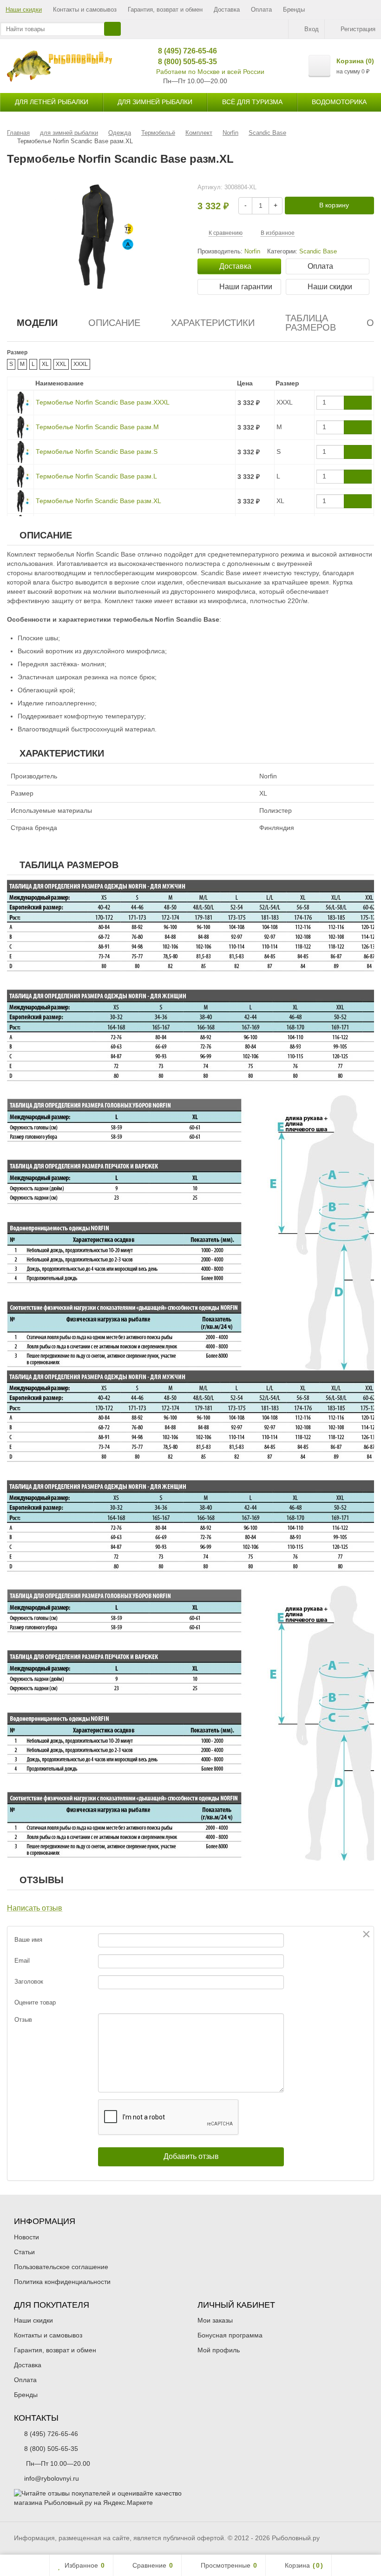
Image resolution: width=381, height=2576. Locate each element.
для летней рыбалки (52, 102)
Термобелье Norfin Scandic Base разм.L (96, 476)
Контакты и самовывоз (85, 10)
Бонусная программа (230, 2335)
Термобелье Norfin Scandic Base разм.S (97, 451)
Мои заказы (215, 2320)
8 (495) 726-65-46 (184, 51)
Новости (26, 2237)
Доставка (227, 10)
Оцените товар (35, 2002)
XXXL (81, 364)
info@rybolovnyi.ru (52, 2478)
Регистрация (358, 29)
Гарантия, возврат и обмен (165, 10)
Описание (114, 323)
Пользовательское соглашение (61, 2267)
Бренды (294, 10)
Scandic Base (318, 252)
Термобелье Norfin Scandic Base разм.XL (99, 501)
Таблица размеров (311, 323)
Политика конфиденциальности (62, 2282)
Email (22, 1961)
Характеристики (213, 323)
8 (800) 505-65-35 (184, 62)
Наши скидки (24, 10)
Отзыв (23, 2020)
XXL (61, 364)
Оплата (261, 10)
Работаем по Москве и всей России (210, 72)
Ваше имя (28, 1940)
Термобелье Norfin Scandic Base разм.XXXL (103, 402)
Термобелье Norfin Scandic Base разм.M (97, 427)
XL (45, 364)
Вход (312, 29)
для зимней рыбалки (155, 102)
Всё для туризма (252, 102)
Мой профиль (219, 2350)
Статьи (24, 2252)
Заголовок (29, 1982)
